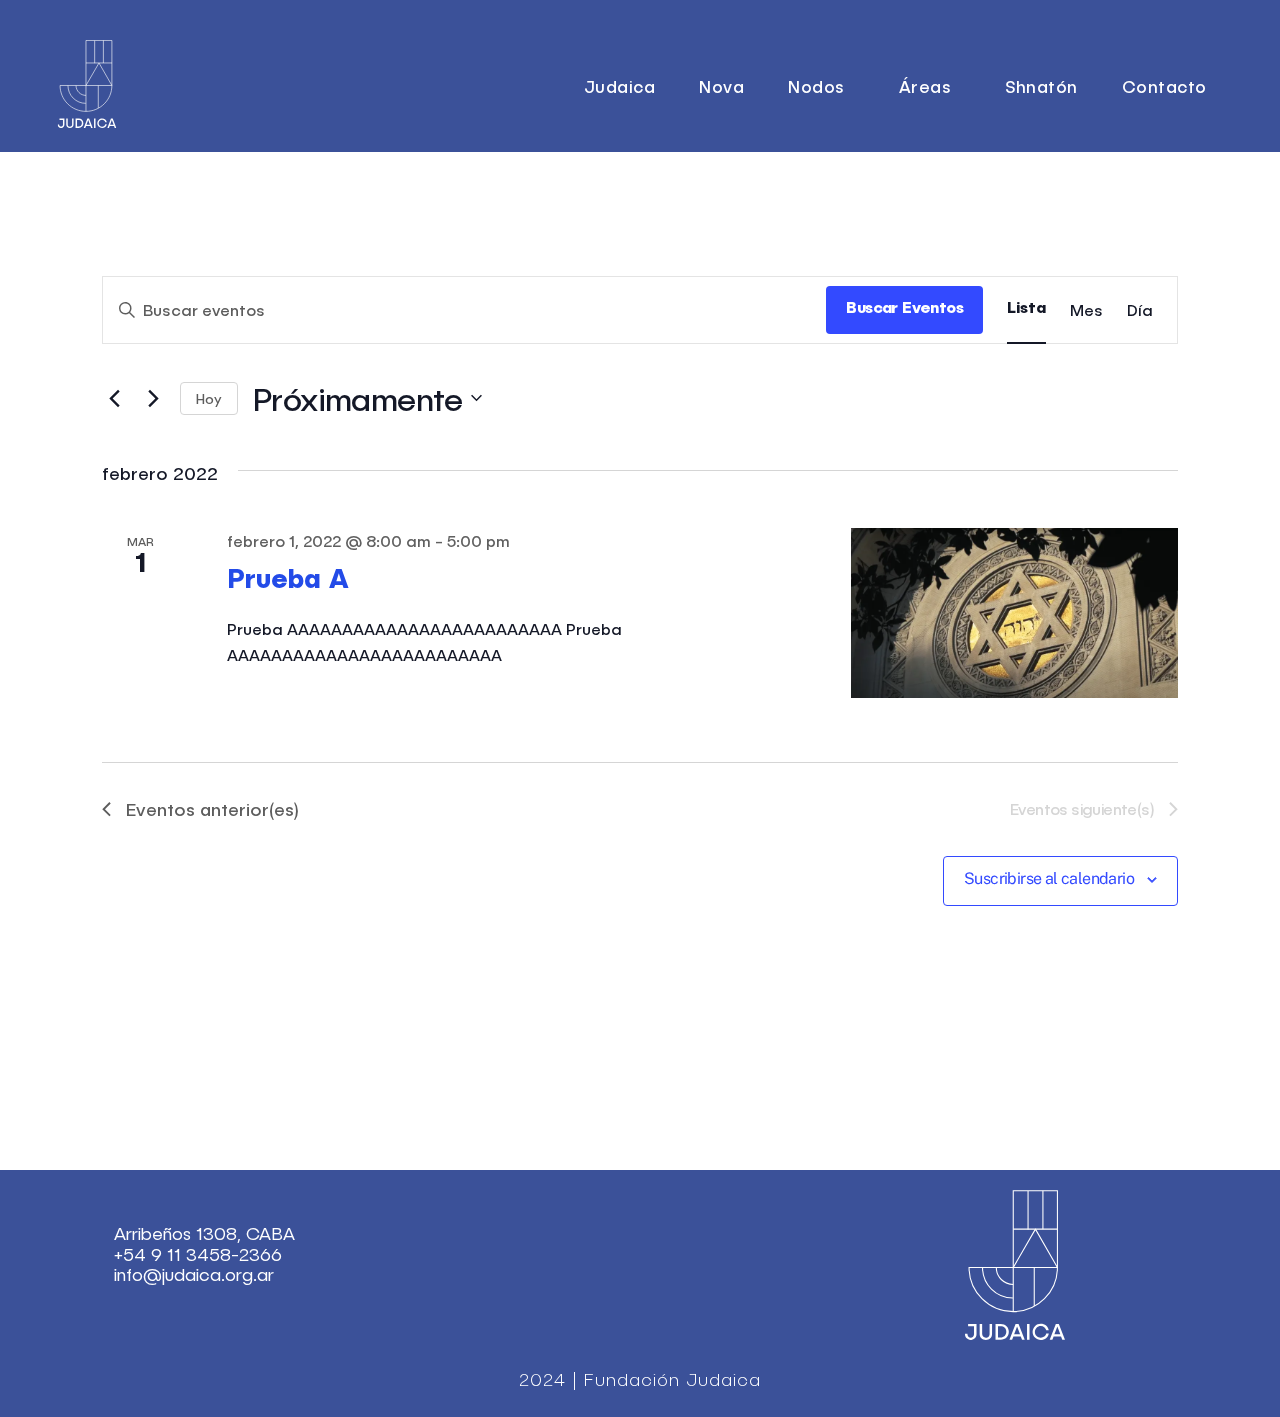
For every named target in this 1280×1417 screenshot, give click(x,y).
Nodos (816, 86)
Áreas (925, 86)
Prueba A (288, 580)
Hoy (209, 398)
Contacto (1164, 86)
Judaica (620, 86)
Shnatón (1041, 86)
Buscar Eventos (904, 309)
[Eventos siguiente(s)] (153, 398)
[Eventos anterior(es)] (114, 398)
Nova (721, 86)
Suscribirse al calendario (1049, 878)
